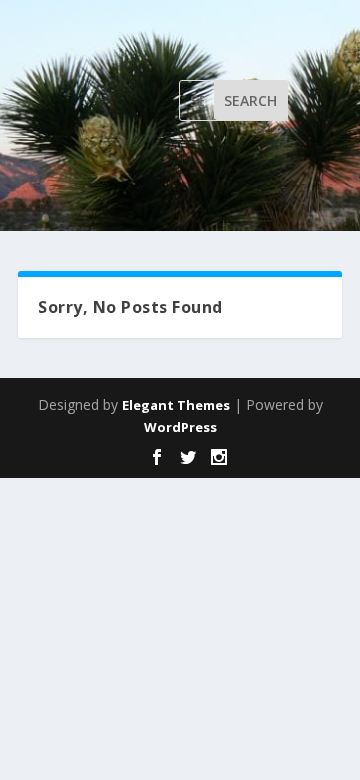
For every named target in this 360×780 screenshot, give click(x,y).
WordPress (180, 427)
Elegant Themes (176, 405)
